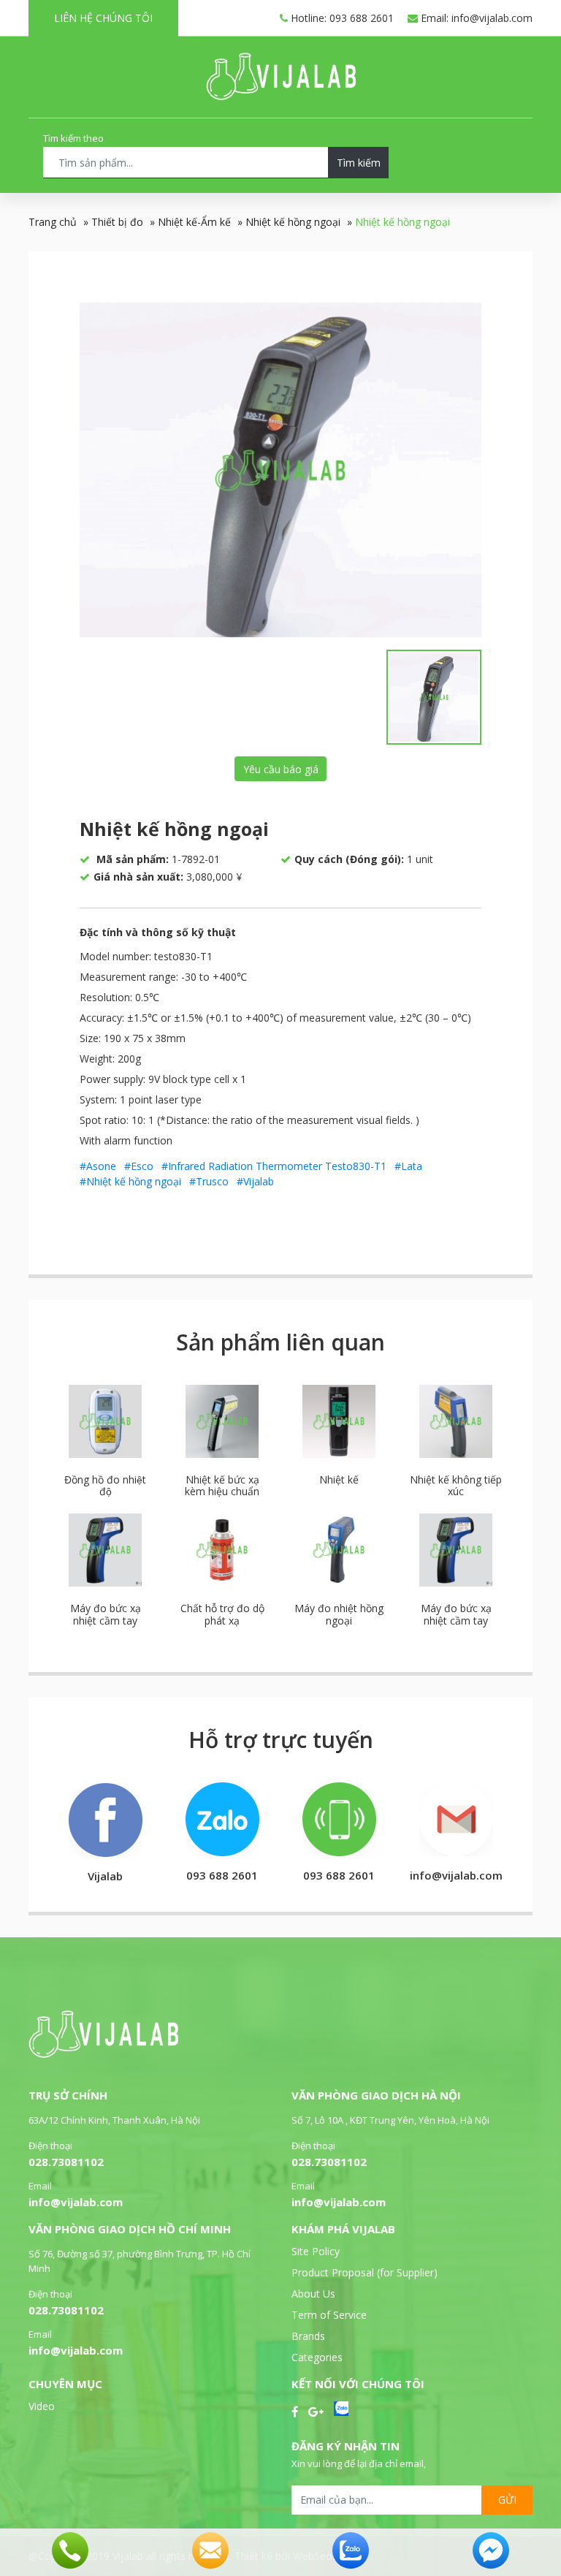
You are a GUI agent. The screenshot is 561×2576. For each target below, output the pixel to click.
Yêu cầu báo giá (281, 769)
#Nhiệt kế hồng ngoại (130, 1181)
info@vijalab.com (76, 2202)
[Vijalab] (103, 2054)
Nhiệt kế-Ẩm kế (194, 222)
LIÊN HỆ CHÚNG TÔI (103, 18)
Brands (308, 2336)
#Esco (139, 1166)
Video (42, 2406)
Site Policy (316, 2251)
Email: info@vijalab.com (475, 18)
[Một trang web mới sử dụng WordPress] (281, 96)
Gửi (507, 2500)
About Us (313, 2294)
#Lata (408, 1166)
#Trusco (209, 1181)
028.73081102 (66, 2162)
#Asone (98, 1166)
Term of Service (329, 2315)
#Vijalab (255, 1181)
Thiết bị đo (117, 222)
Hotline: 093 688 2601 (341, 18)
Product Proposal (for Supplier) (365, 2272)
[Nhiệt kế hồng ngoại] (280, 470)
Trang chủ (53, 222)
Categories (317, 2357)
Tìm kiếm (359, 163)
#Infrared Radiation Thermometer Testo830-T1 (274, 1166)
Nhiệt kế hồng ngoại (293, 222)
